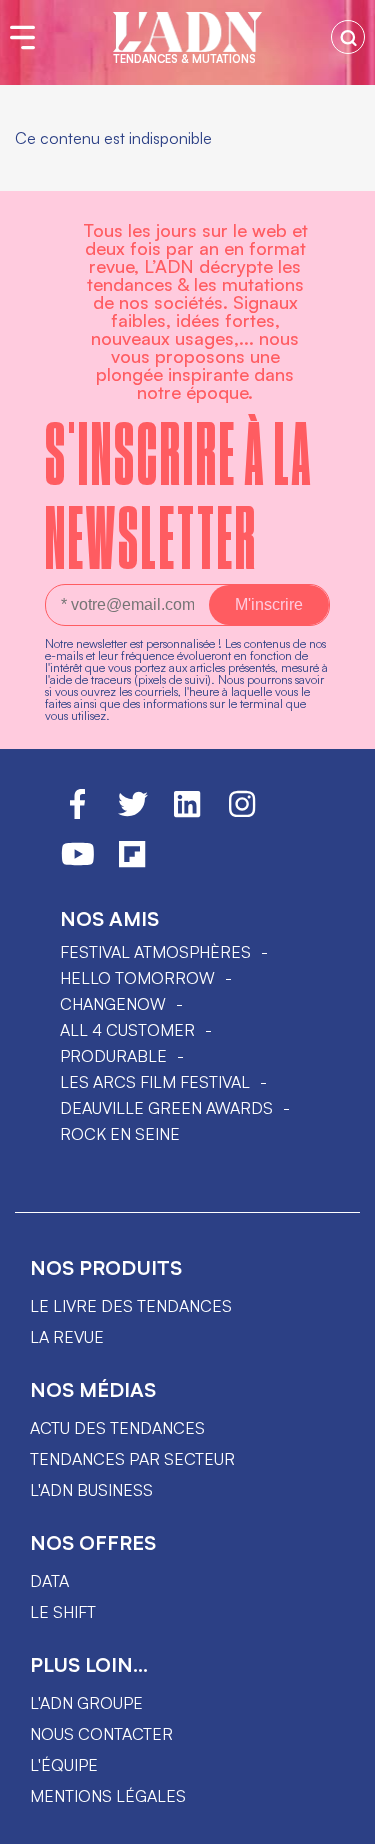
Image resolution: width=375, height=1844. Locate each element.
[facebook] (77, 813)
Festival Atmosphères (155, 952)
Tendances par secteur (132, 1459)
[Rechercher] (348, 37)
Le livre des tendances (131, 1306)
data (49, 1581)
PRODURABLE (113, 1056)
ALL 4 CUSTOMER (127, 1030)
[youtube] (78, 863)
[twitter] (133, 813)
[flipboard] (132, 863)
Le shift (63, 1612)
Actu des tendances (117, 1428)
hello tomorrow (137, 978)
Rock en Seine (120, 1134)
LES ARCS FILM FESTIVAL (155, 1082)
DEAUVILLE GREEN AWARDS (166, 1108)
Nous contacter (101, 1734)
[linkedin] (187, 813)
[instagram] (242, 813)
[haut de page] (340, 1819)
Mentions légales (108, 1796)
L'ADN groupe (86, 1703)
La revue (67, 1337)
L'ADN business (91, 1490)
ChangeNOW (113, 1004)
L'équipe (64, 1765)
